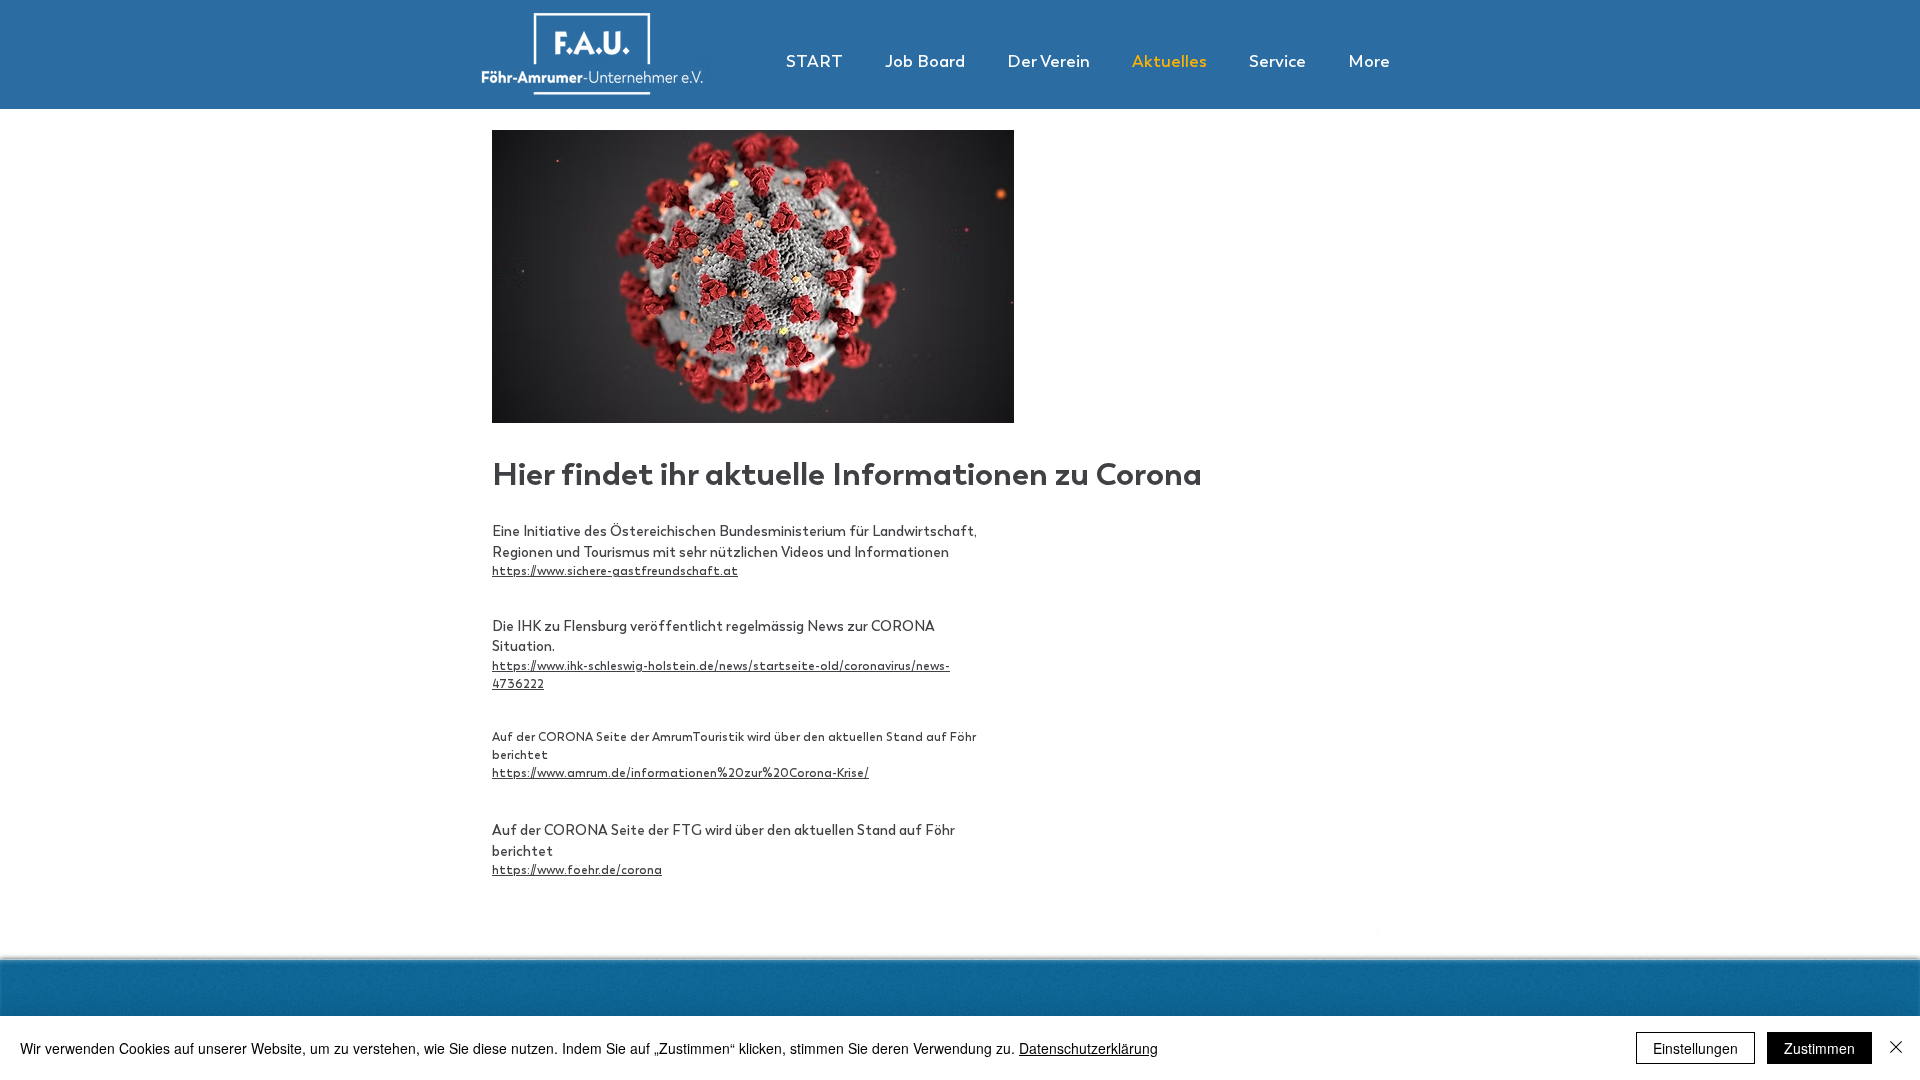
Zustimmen (1819, 1048)
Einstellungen (1695, 1048)
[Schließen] (1896, 1048)
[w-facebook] (1384, 941)
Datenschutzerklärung (1088, 1048)
